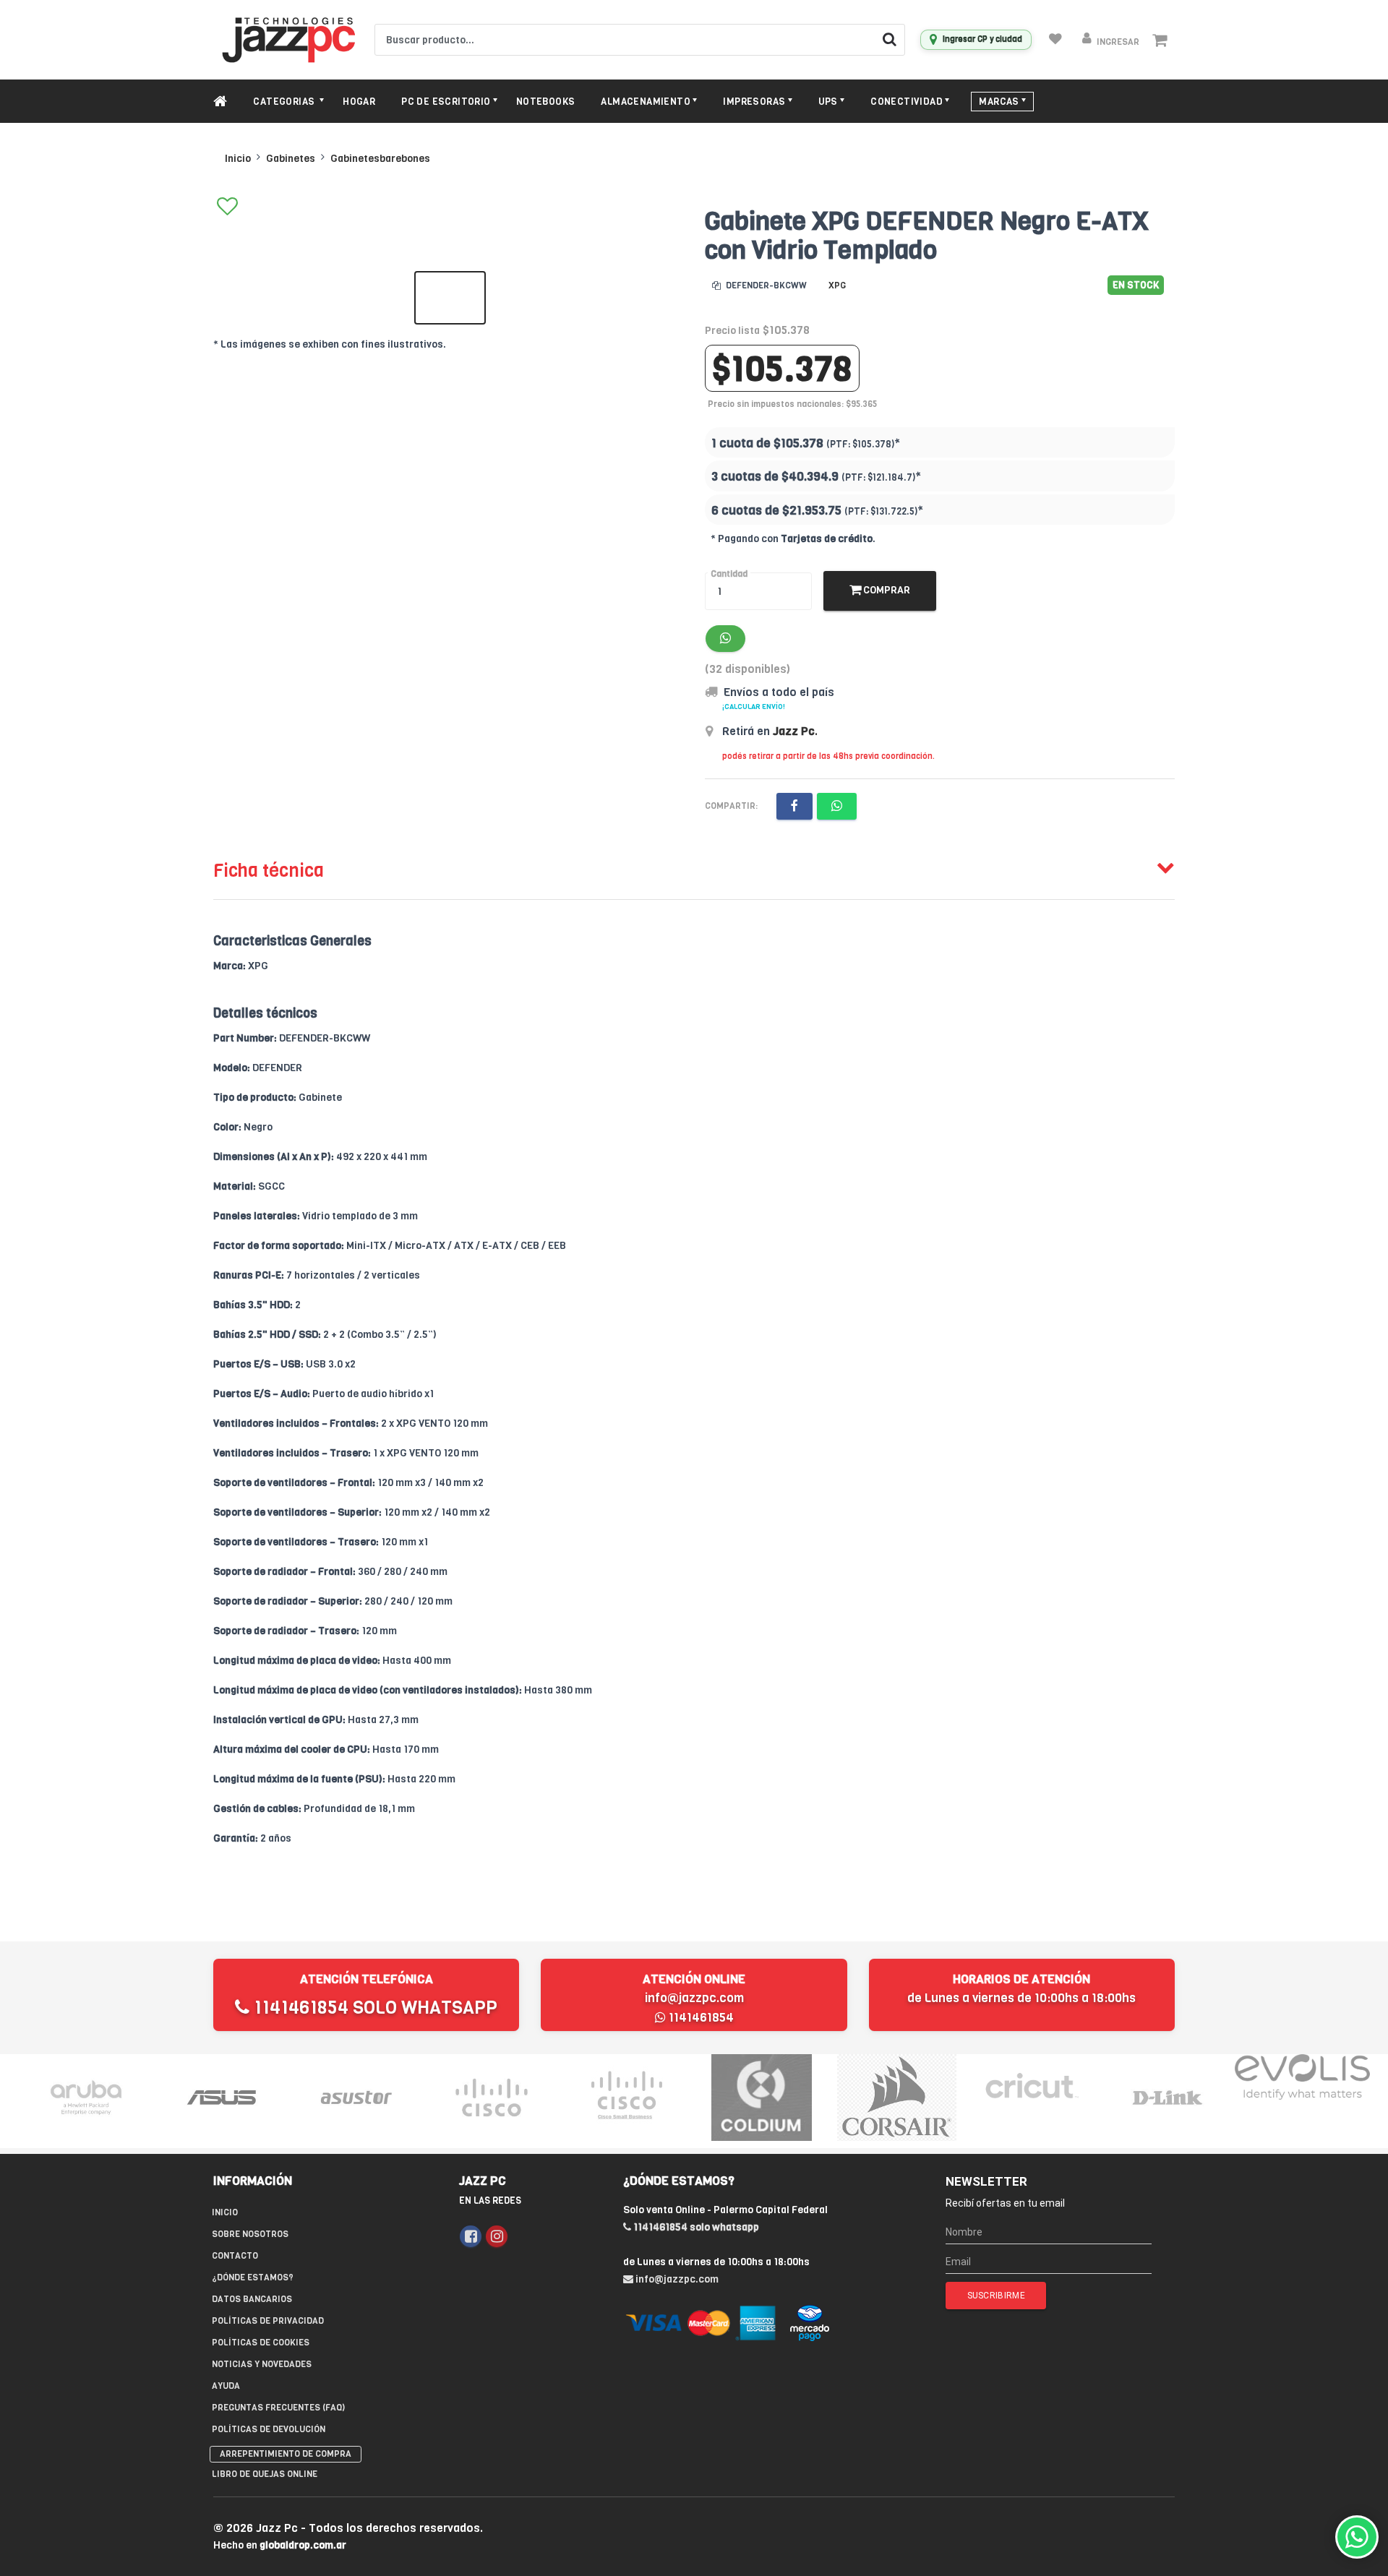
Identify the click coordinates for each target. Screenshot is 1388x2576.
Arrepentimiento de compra (286, 2454)
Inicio (238, 159)
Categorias (285, 102)
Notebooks (546, 102)
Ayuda (226, 2386)
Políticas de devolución (269, 2429)
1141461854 (700, 2018)
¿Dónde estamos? (253, 2277)
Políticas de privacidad (268, 2321)
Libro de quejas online (265, 2474)
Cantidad (729, 574)
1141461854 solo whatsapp (373, 2008)
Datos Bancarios (252, 2299)
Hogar (359, 102)
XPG (837, 285)
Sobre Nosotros (250, 2234)
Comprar (886, 590)
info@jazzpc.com (694, 1998)
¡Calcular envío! (754, 707)
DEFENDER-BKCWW (765, 285)
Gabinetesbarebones (380, 159)
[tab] (694, 867)
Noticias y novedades (262, 2364)
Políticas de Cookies (261, 2343)
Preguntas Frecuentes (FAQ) (278, 2408)
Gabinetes (291, 159)
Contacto (235, 2256)
